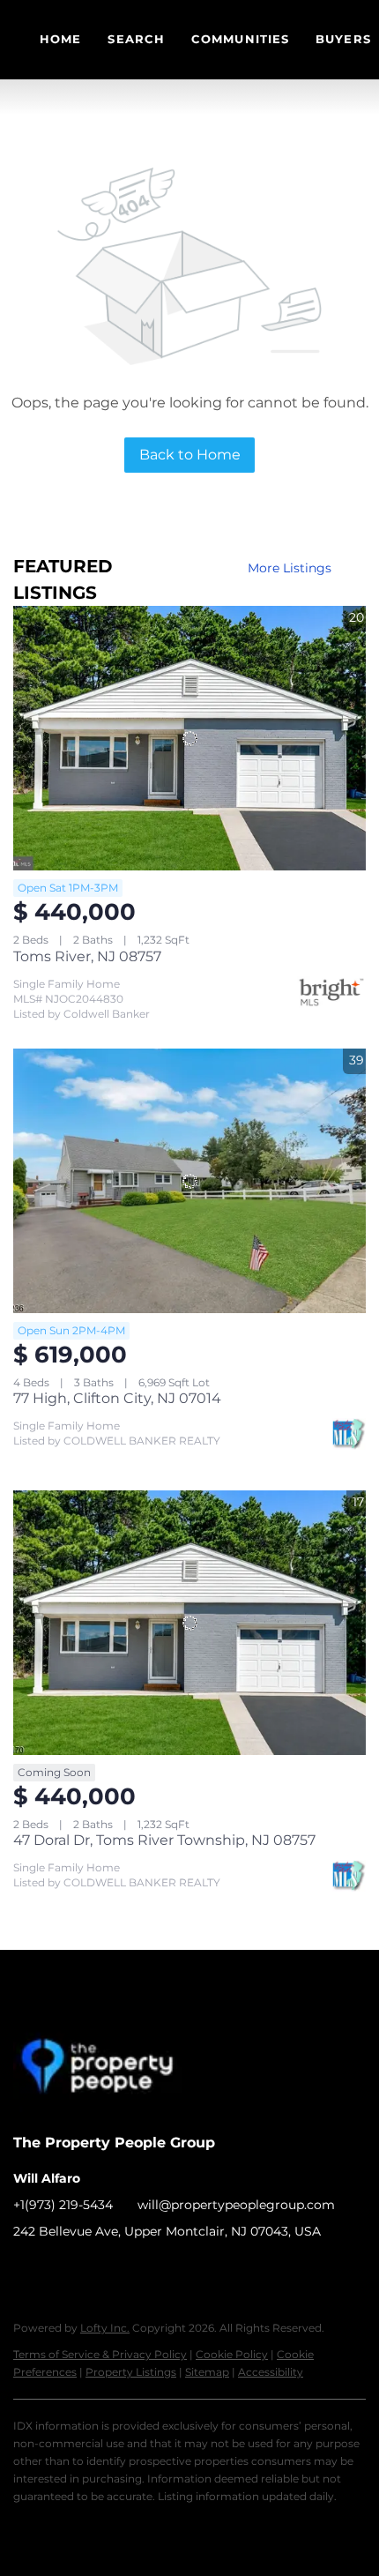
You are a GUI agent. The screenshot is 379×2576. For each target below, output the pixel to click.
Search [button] (136, 39)
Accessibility (271, 2372)
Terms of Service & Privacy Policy (100, 2354)
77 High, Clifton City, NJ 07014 (117, 1398)
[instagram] (97, 2271)
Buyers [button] (343, 39)
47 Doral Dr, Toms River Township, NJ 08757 (164, 1840)
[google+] (132, 2271)
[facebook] (26, 2271)
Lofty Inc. (105, 2328)
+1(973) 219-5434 (63, 2205)
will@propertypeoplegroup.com (236, 2205)
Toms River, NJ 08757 (87, 956)
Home (60, 39)
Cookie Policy (232, 2354)
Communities (240, 39)
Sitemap (207, 2372)
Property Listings (131, 2372)
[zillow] (62, 2271)
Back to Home (190, 455)
